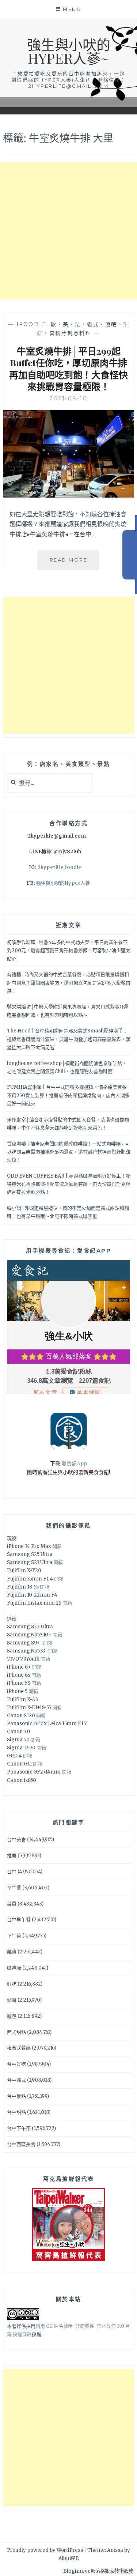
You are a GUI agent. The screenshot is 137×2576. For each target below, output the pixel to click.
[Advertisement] (68, 231)
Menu (72, 9)
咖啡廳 (14, 1968)
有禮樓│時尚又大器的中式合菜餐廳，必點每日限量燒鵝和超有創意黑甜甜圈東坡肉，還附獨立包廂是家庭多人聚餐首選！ (69, 983)
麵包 (12, 2016)
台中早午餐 (19, 1920)
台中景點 (16, 2096)
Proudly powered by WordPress (45, 2550)
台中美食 (16, 1840)
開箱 (57, 1546)
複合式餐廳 (19, 2048)
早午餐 (14, 1888)
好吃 (12, 1984)
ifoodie (32, 324)
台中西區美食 (21, 2144)
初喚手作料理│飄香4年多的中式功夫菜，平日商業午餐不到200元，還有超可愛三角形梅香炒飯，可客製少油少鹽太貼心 (69, 950)
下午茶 (14, 1936)
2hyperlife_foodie (59, 867)
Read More (75, 563)
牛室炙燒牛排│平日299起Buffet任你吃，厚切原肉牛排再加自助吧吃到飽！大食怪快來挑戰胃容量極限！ (68, 369)
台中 (12, 1872)
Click (130, 555)
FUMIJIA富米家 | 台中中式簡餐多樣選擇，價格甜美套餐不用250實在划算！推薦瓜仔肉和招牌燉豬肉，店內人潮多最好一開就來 (68, 1095)
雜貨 (12, 1952)
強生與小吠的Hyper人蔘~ (69, 51)
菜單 (12, 1904)
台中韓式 (16, 2080)
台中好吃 (16, 2064)
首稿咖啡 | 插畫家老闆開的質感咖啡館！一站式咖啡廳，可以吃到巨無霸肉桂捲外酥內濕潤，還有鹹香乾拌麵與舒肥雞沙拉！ (69, 1152)
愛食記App (74, 1463)
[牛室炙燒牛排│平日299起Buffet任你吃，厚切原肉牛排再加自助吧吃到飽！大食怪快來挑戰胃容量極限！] (69, 495)
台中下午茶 (19, 2128)
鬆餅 (12, 2000)
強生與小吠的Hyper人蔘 (63, 883)
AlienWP (68, 2558)
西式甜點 (16, 2032)
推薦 (12, 1856)
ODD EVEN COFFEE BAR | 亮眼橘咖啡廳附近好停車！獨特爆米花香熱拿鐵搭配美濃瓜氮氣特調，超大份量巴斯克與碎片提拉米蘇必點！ (69, 1184)
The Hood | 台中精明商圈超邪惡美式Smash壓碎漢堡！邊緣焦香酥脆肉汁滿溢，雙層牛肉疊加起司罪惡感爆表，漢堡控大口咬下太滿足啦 (69, 1039)
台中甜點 (16, 2112)
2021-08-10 (68, 399)
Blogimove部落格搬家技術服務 (98, 2571)
